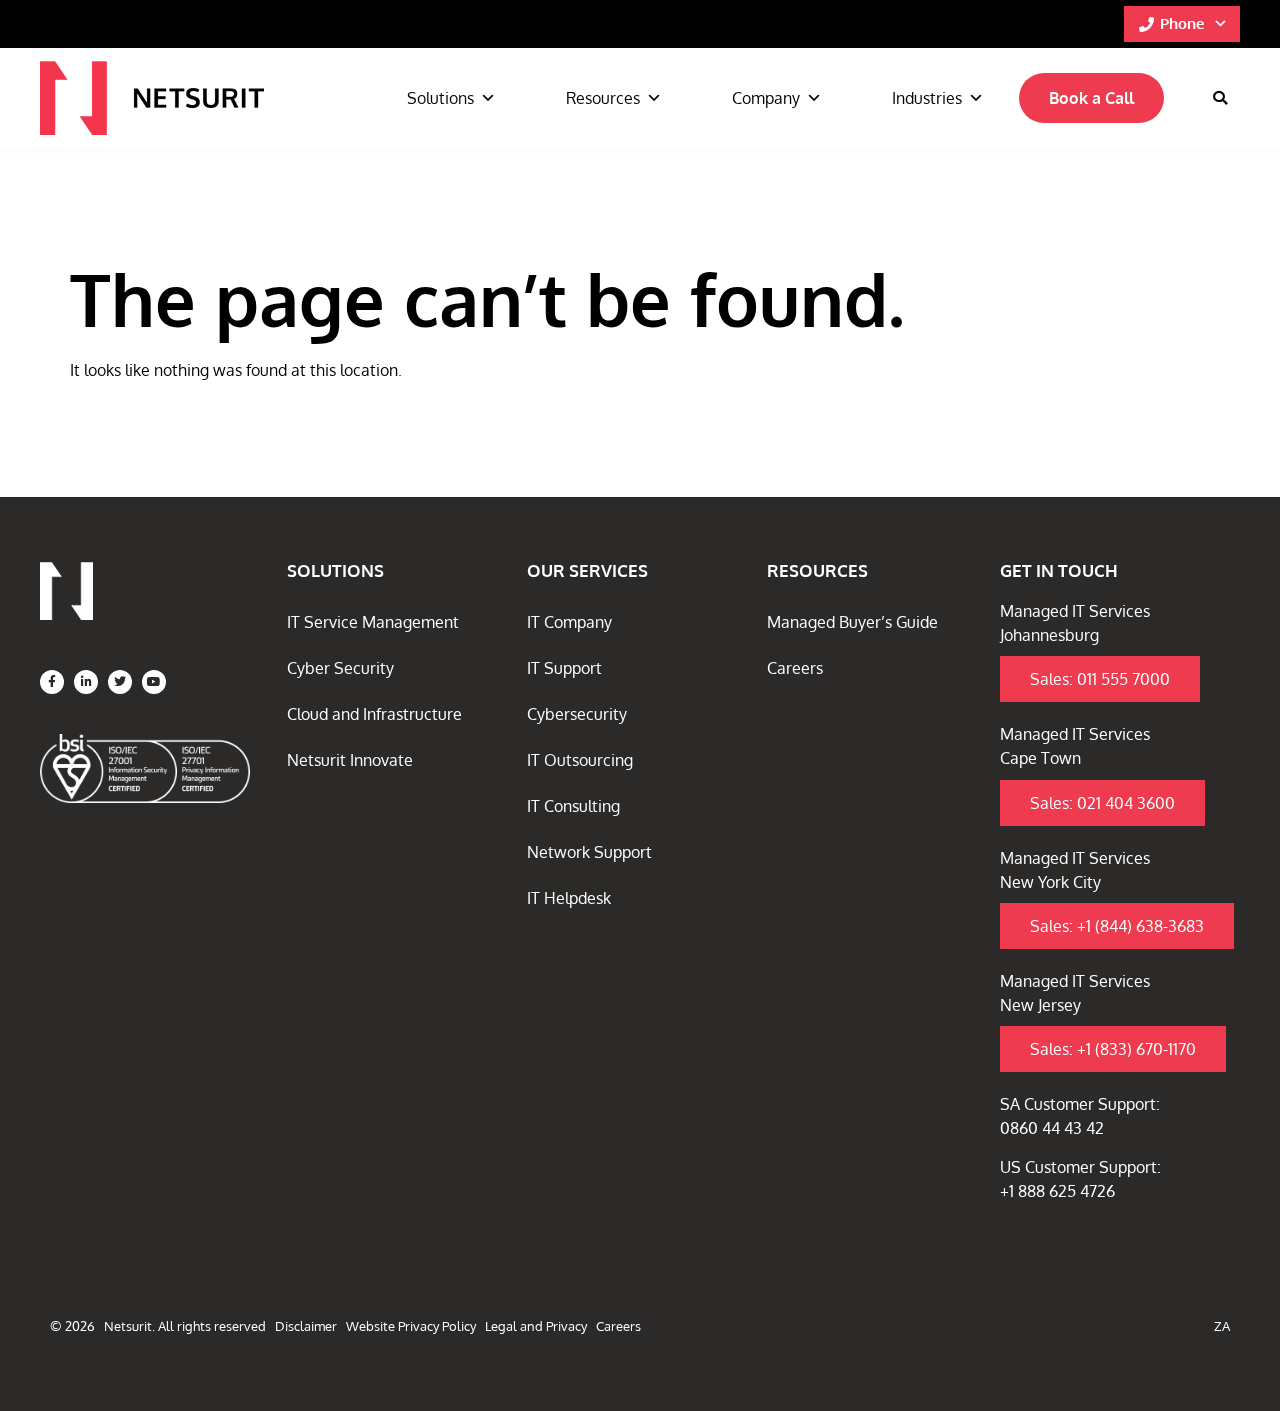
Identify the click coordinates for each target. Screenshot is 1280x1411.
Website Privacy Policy (411, 1326)
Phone (1182, 23)
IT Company (569, 622)
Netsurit (128, 1326)
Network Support (589, 852)
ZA (1222, 1326)
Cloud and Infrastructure (374, 714)
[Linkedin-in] (86, 682)
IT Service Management (373, 622)
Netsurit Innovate (350, 760)
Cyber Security (340, 668)
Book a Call (1091, 98)
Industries (927, 98)
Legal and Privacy (536, 1326)
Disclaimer (306, 1326)
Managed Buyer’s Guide (852, 622)
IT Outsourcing (580, 760)
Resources (603, 98)
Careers (795, 668)
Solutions (440, 98)
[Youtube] (154, 682)
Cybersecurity (577, 714)
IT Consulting (573, 806)
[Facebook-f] (52, 682)
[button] (1220, 98)
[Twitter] (120, 682)
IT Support (564, 668)
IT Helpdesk (569, 898)
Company (766, 98)
